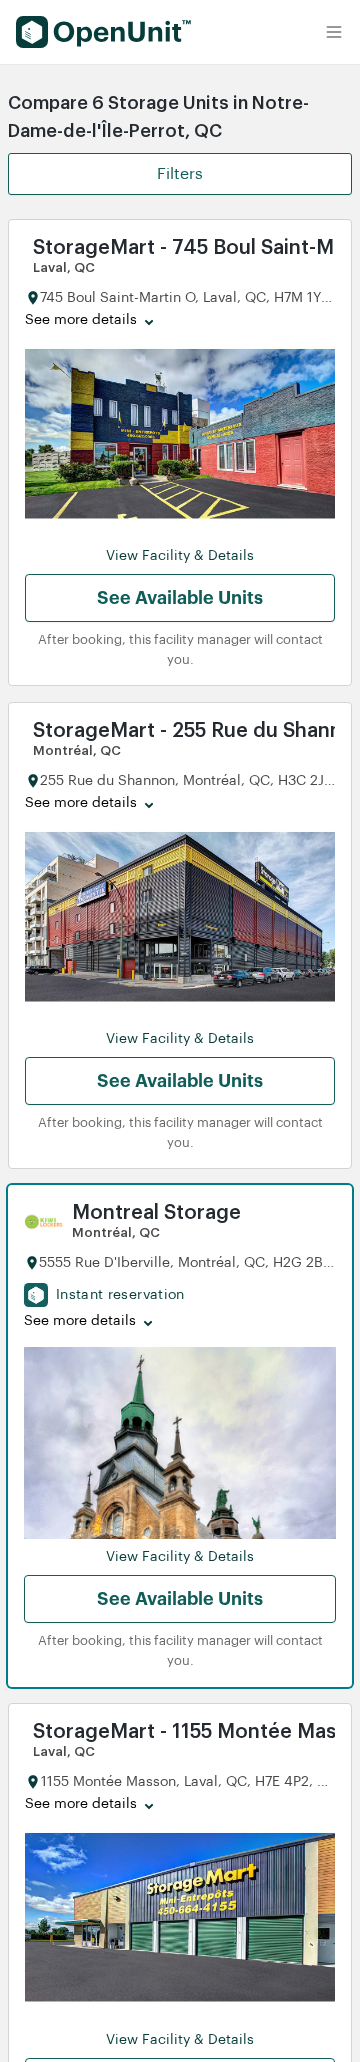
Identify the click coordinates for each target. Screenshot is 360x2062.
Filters (180, 174)
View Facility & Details (180, 556)
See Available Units (180, 598)
